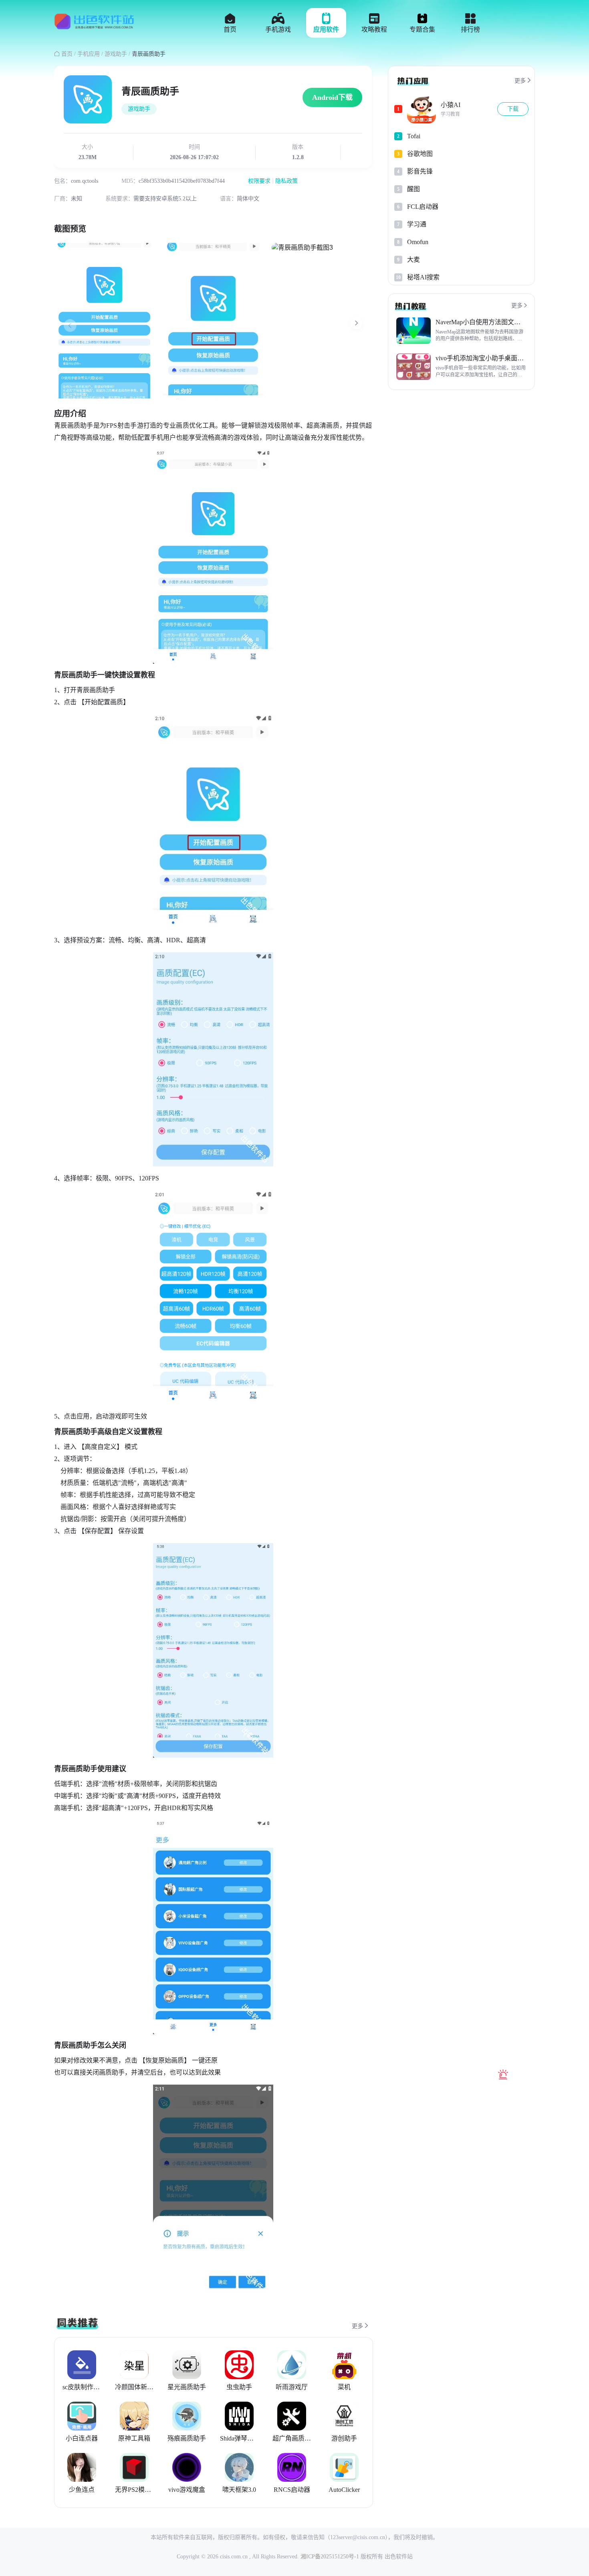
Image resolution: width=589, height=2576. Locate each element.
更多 (361, 2326)
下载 (513, 109)
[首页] (94, 25)
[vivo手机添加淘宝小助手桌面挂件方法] (414, 367)
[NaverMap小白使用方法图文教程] (414, 331)
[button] (356, 324)
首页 (68, 54)
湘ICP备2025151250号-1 (330, 2557)
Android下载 (332, 97)
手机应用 (89, 54)
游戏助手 (116, 54)
